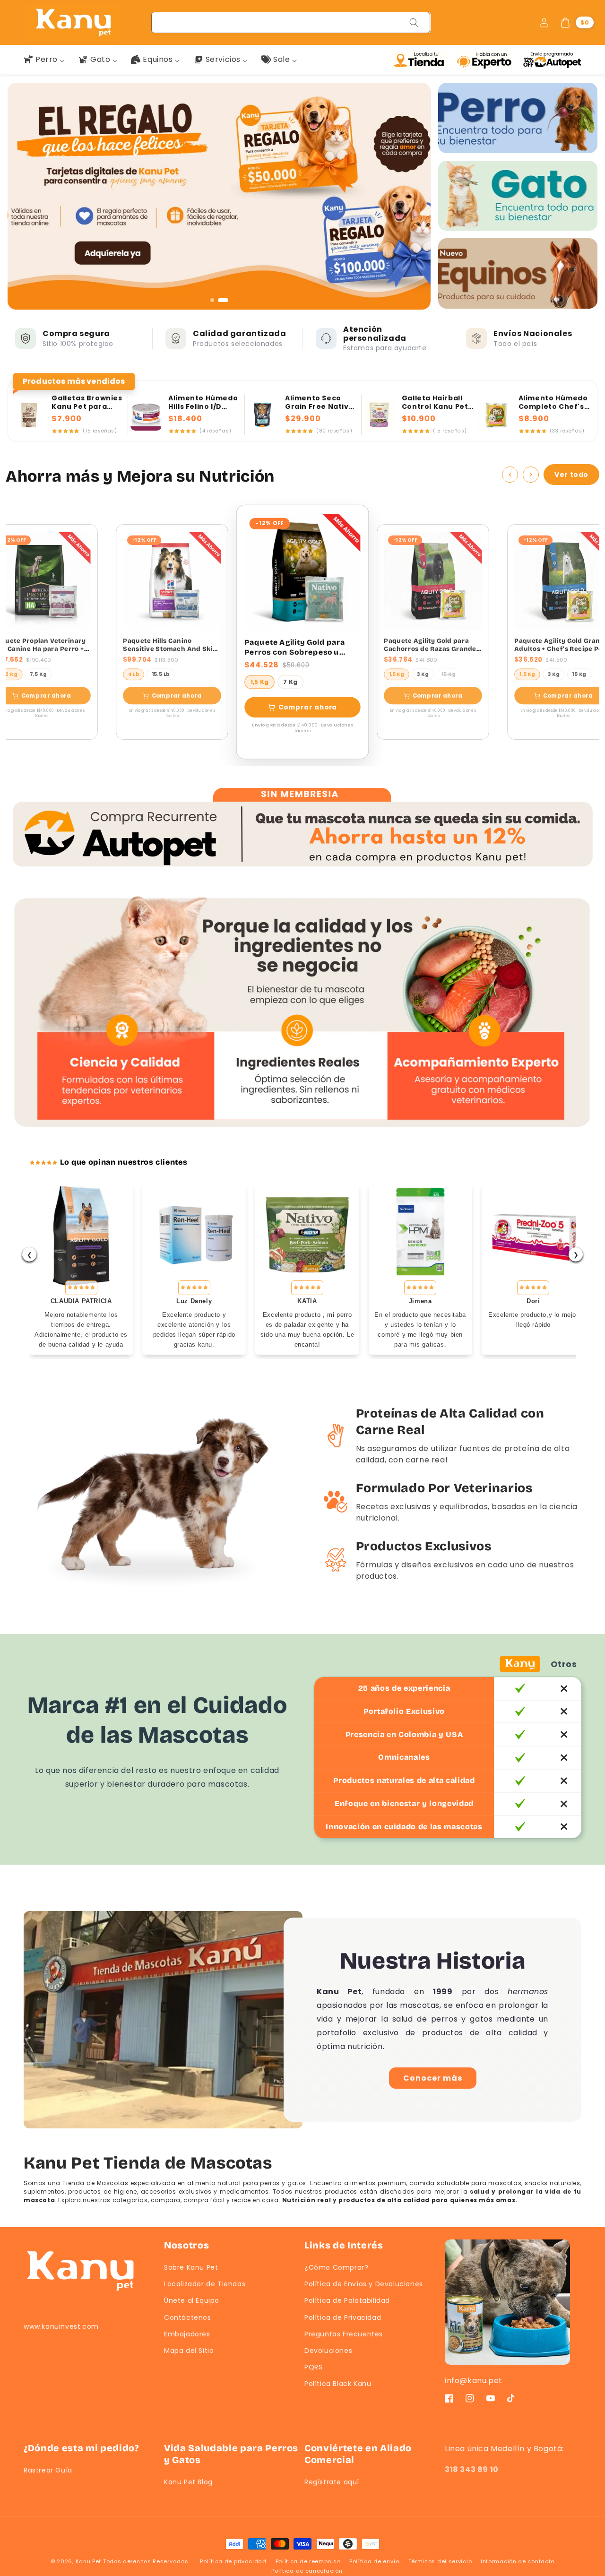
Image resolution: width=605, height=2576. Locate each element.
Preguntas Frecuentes (344, 2334)
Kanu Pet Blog (188, 2482)
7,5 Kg (38, 674)
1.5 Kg (527, 674)
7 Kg (290, 682)
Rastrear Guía (48, 2470)
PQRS (313, 2367)
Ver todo (571, 475)
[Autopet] (552, 60)
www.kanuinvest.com (61, 2326)
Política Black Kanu (338, 2384)
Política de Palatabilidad (347, 2300)
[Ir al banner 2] (226, 300)
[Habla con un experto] (487, 60)
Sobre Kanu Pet (191, 2267)
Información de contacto (518, 2561)
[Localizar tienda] (422, 60)
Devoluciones (328, 2351)
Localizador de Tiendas (205, 2284)
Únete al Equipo (192, 2300)
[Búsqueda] (414, 23)
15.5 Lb (161, 674)
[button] (577, 23)
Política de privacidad (233, 2561)
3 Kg (423, 674)
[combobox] (291, 22)
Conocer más (433, 2078)
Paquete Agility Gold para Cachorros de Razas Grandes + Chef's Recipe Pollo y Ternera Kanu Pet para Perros (432, 645)
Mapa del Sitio (189, 2351)
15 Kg (449, 674)
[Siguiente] (531, 475)
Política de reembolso (308, 2561)
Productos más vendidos (74, 382)
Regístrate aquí (332, 2482)
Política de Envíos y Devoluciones (364, 2284)
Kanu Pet (89, 2561)
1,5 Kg (259, 682)
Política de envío (374, 2561)
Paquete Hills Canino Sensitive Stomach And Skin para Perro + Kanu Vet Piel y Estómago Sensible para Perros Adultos (170, 645)
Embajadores (187, 2334)
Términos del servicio (440, 2561)
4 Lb (134, 674)
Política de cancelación (307, 2571)
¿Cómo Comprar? (336, 2267)
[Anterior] (510, 475)
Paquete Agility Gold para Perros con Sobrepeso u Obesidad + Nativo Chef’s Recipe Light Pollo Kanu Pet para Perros (298, 648)
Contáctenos (188, 2317)
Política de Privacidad (343, 2317)
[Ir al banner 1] (216, 300)
